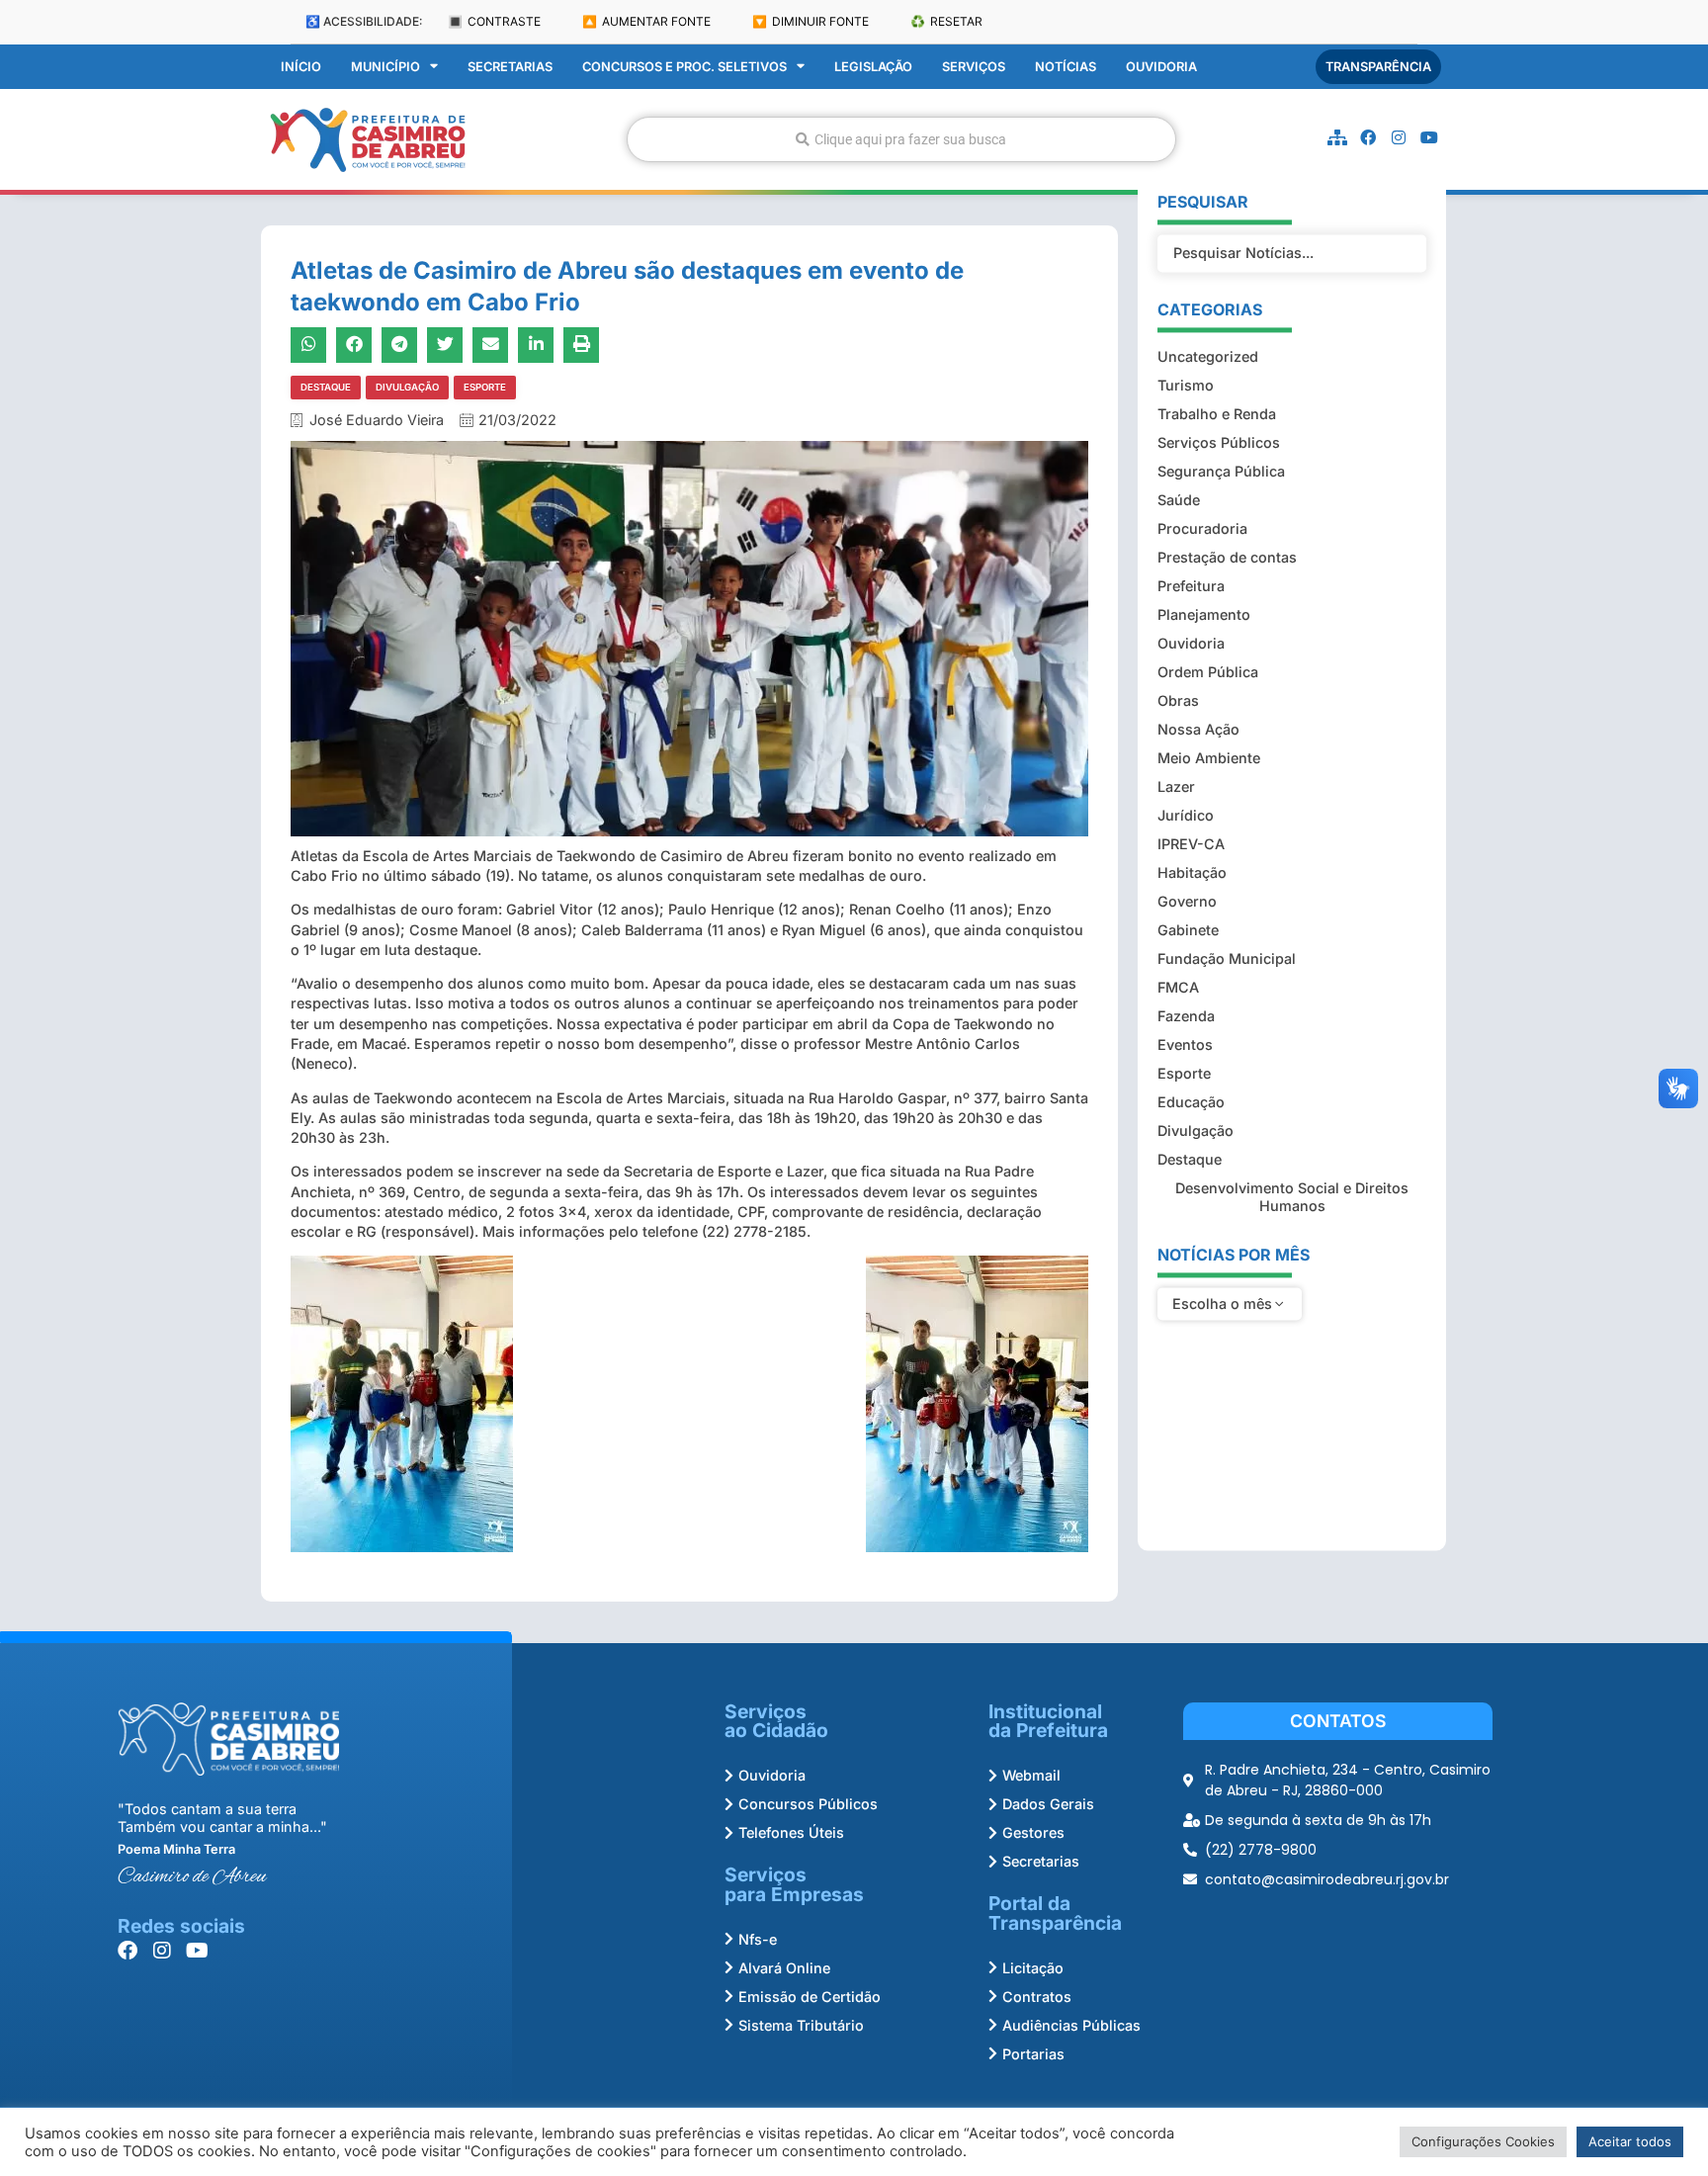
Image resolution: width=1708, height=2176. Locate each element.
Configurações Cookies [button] (1483, 2141)
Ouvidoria (1161, 67)
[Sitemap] (1337, 137)
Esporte (485, 387)
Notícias (1066, 67)
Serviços (974, 67)
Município (385, 67)
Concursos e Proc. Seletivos (684, 67)
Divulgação (407, 387)
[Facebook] (1368, 137)
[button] (308, 345)
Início (301, 67)
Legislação (873, 67)
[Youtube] (1429, 137)
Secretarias (510, 67)
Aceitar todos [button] (1630, 2141)
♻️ (946, 21)
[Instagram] (1399, 137)
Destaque (326, 387)
